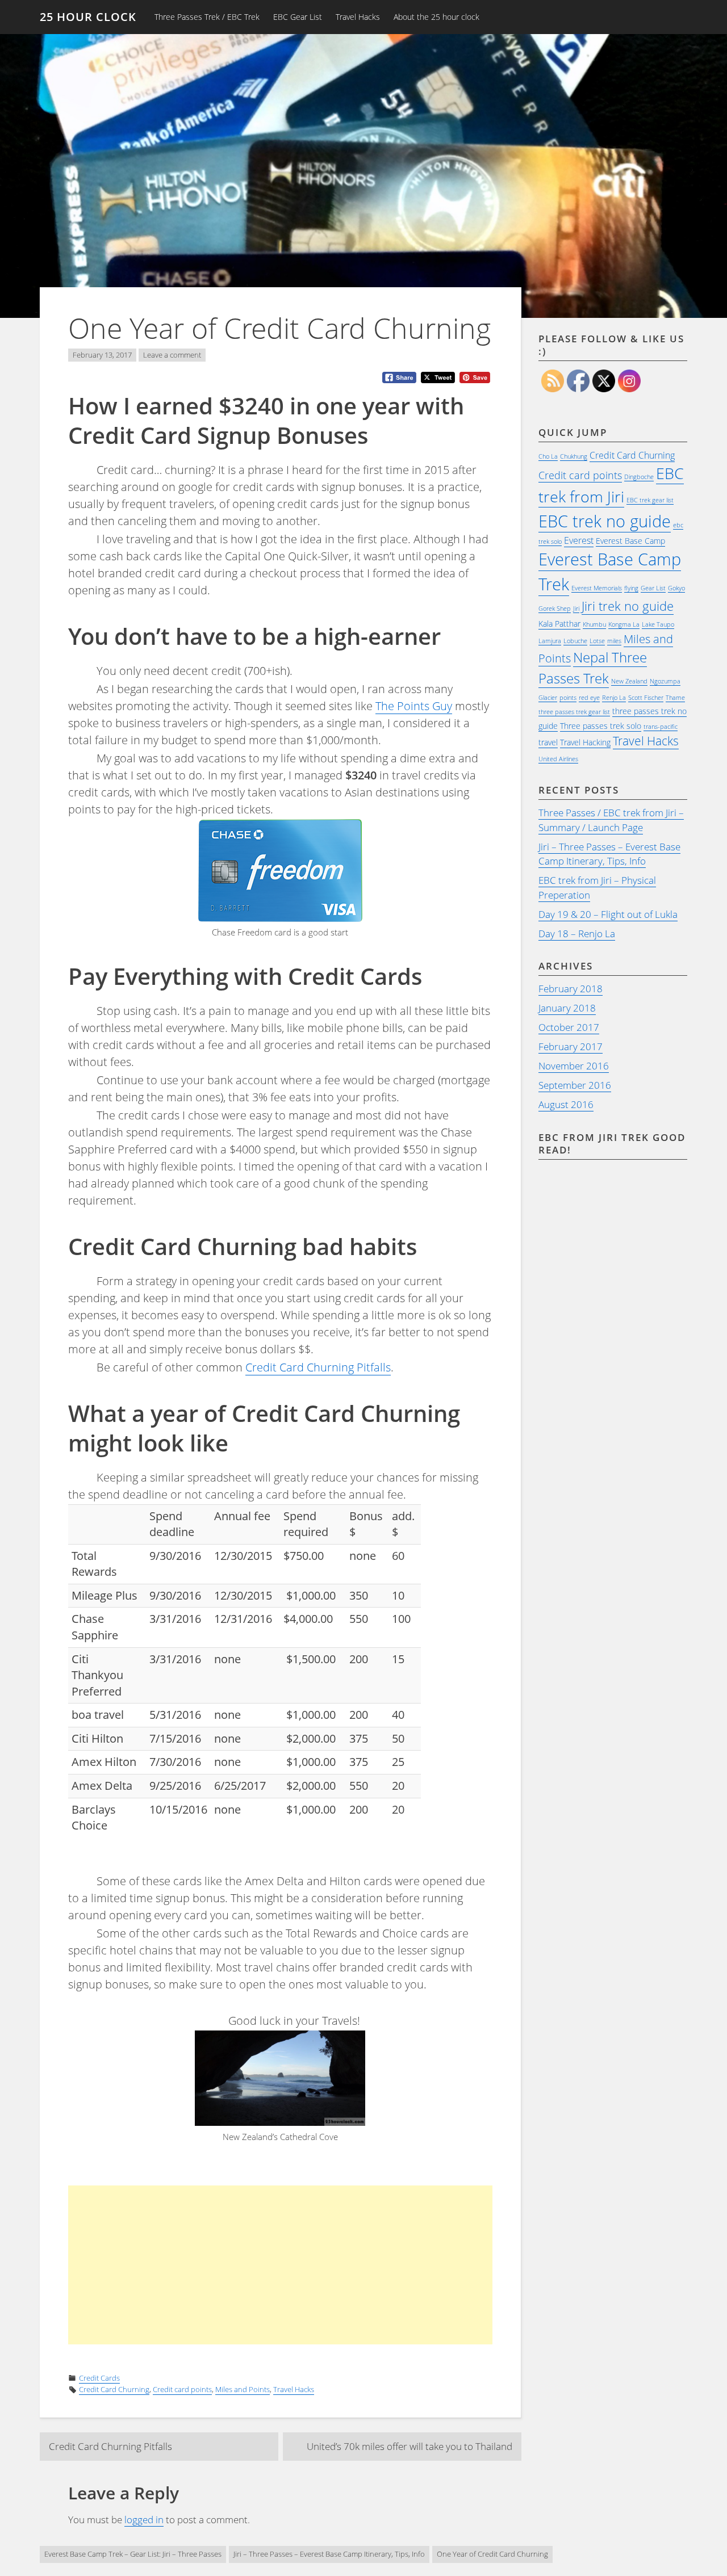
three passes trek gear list (574, 712)
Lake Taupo (658, 624)
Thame (675, 698)
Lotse (597, 641)
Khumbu (594, 624)
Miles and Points (243, 2389)
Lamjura (550, 641)
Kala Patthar (559, 624)
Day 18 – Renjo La (577, 934)
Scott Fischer (646, 698)
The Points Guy (414, 706)
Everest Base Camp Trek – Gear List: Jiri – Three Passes (133, 2554)
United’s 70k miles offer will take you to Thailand (410, 2446)
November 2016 (574, 1066)
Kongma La (624, 624)
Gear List (653, 588)
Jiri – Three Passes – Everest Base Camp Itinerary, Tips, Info (609, 854)
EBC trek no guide (605, 521)
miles (614, 641)
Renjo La (614, 698)
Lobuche (575, 641)
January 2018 (567, 1008)
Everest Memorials (597, 588)
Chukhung (574, 456)
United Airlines (558, 759)
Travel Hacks (358, 17)
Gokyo (676, 588)
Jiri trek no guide (628, 606)
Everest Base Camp (630, 541)
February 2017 (571, 1046)
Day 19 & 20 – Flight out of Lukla (608, 914)
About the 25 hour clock (436, 17)
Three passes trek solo (601, 726)
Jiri (576, 609)
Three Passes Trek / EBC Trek (207, 17)
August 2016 (566, 1104)
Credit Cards (99, 2378)
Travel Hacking (585, 742)
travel (548, 742)
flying (631, 588)
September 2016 (575, 1085)
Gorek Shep (555, 609)
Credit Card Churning (114, 2389)
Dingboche (639, 477)
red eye (589, 698)
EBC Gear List (298, 17)
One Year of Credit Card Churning (492, 2554)
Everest (579, 540)
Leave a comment (172, 355)
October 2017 (569, 1027)
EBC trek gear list (650, 500)
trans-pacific (661, 727)
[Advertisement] (309, 2265)
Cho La (548, 456)
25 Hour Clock (88, 17)
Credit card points (182, 2389)
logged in (144, 2520)
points (568, 698)
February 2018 (571, 989)
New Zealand (629, 681)
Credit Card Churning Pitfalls (318, 1367)
